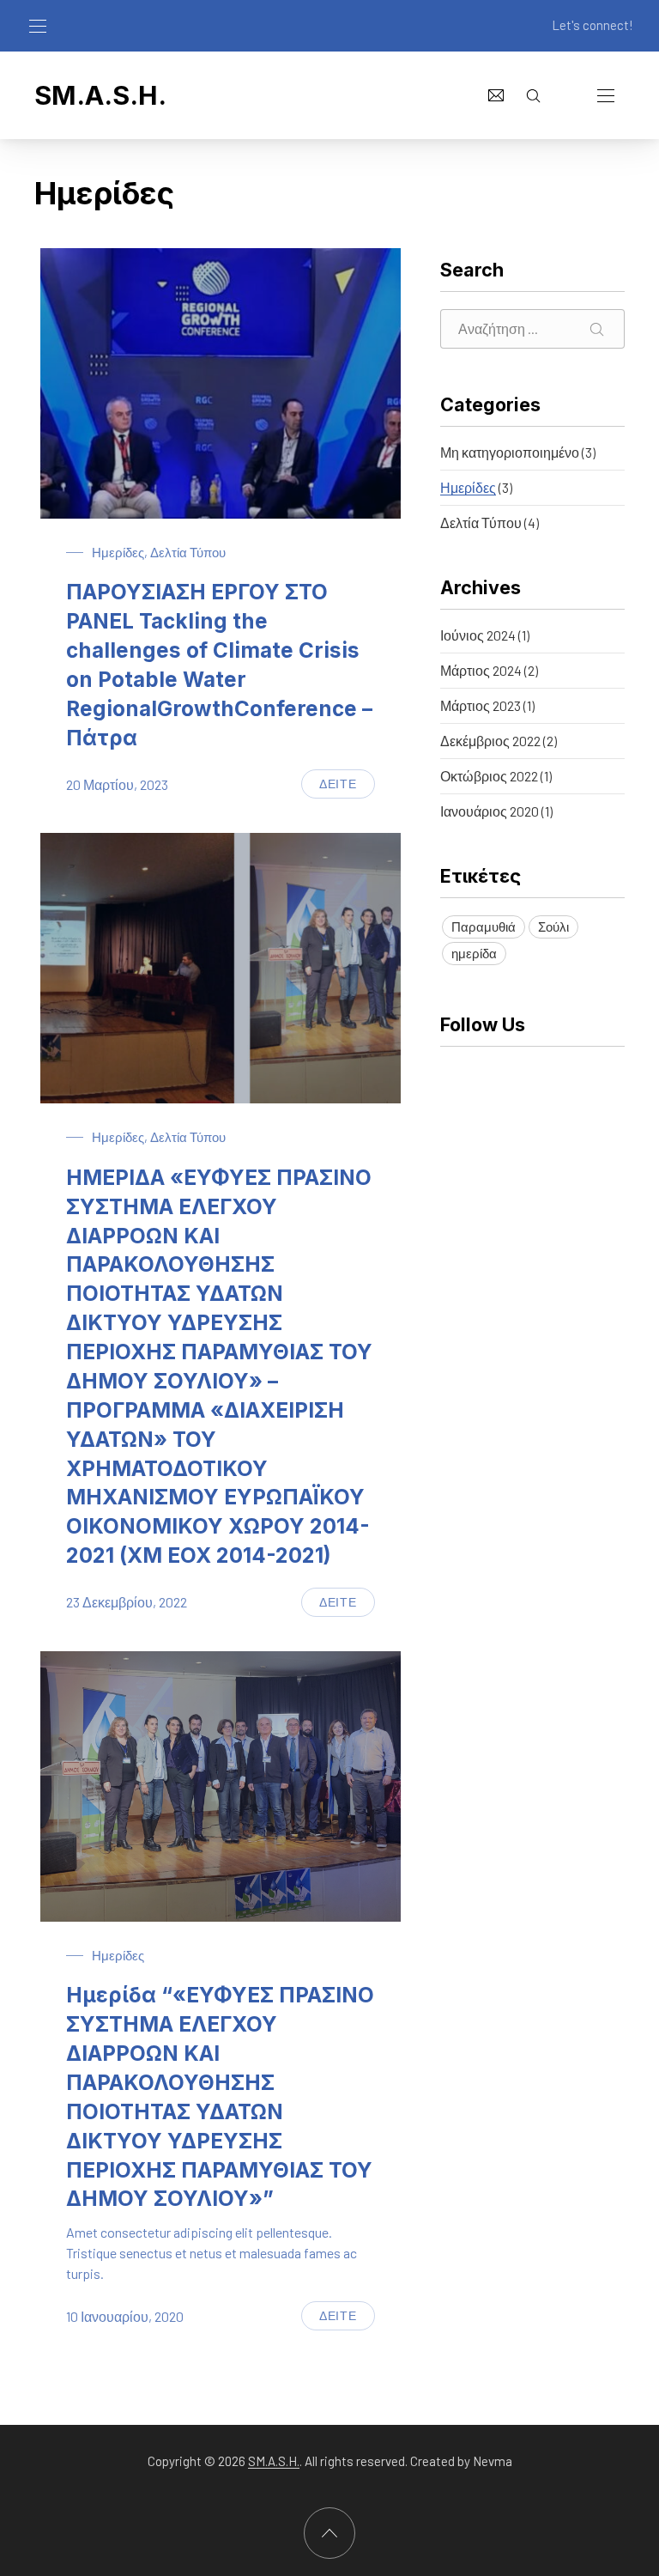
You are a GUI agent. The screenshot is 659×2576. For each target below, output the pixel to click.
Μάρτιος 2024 (481, 670)
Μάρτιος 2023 (481, 705)
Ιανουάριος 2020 (490, 811)
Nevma (493, 2461)
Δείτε (347, 787)
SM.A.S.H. (100, 95)
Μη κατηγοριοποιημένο (510, 452)
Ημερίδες (118, 552)
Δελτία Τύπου (188, 552)
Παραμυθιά (484, 927)
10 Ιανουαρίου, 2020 (125, 2316)
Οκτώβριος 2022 (489, 776)
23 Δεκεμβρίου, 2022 (127, 1602)
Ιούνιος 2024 (478, 635)
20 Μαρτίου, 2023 (117, 784)
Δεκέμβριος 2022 (490, 741)
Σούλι (553, 927)
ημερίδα (474, 953)
